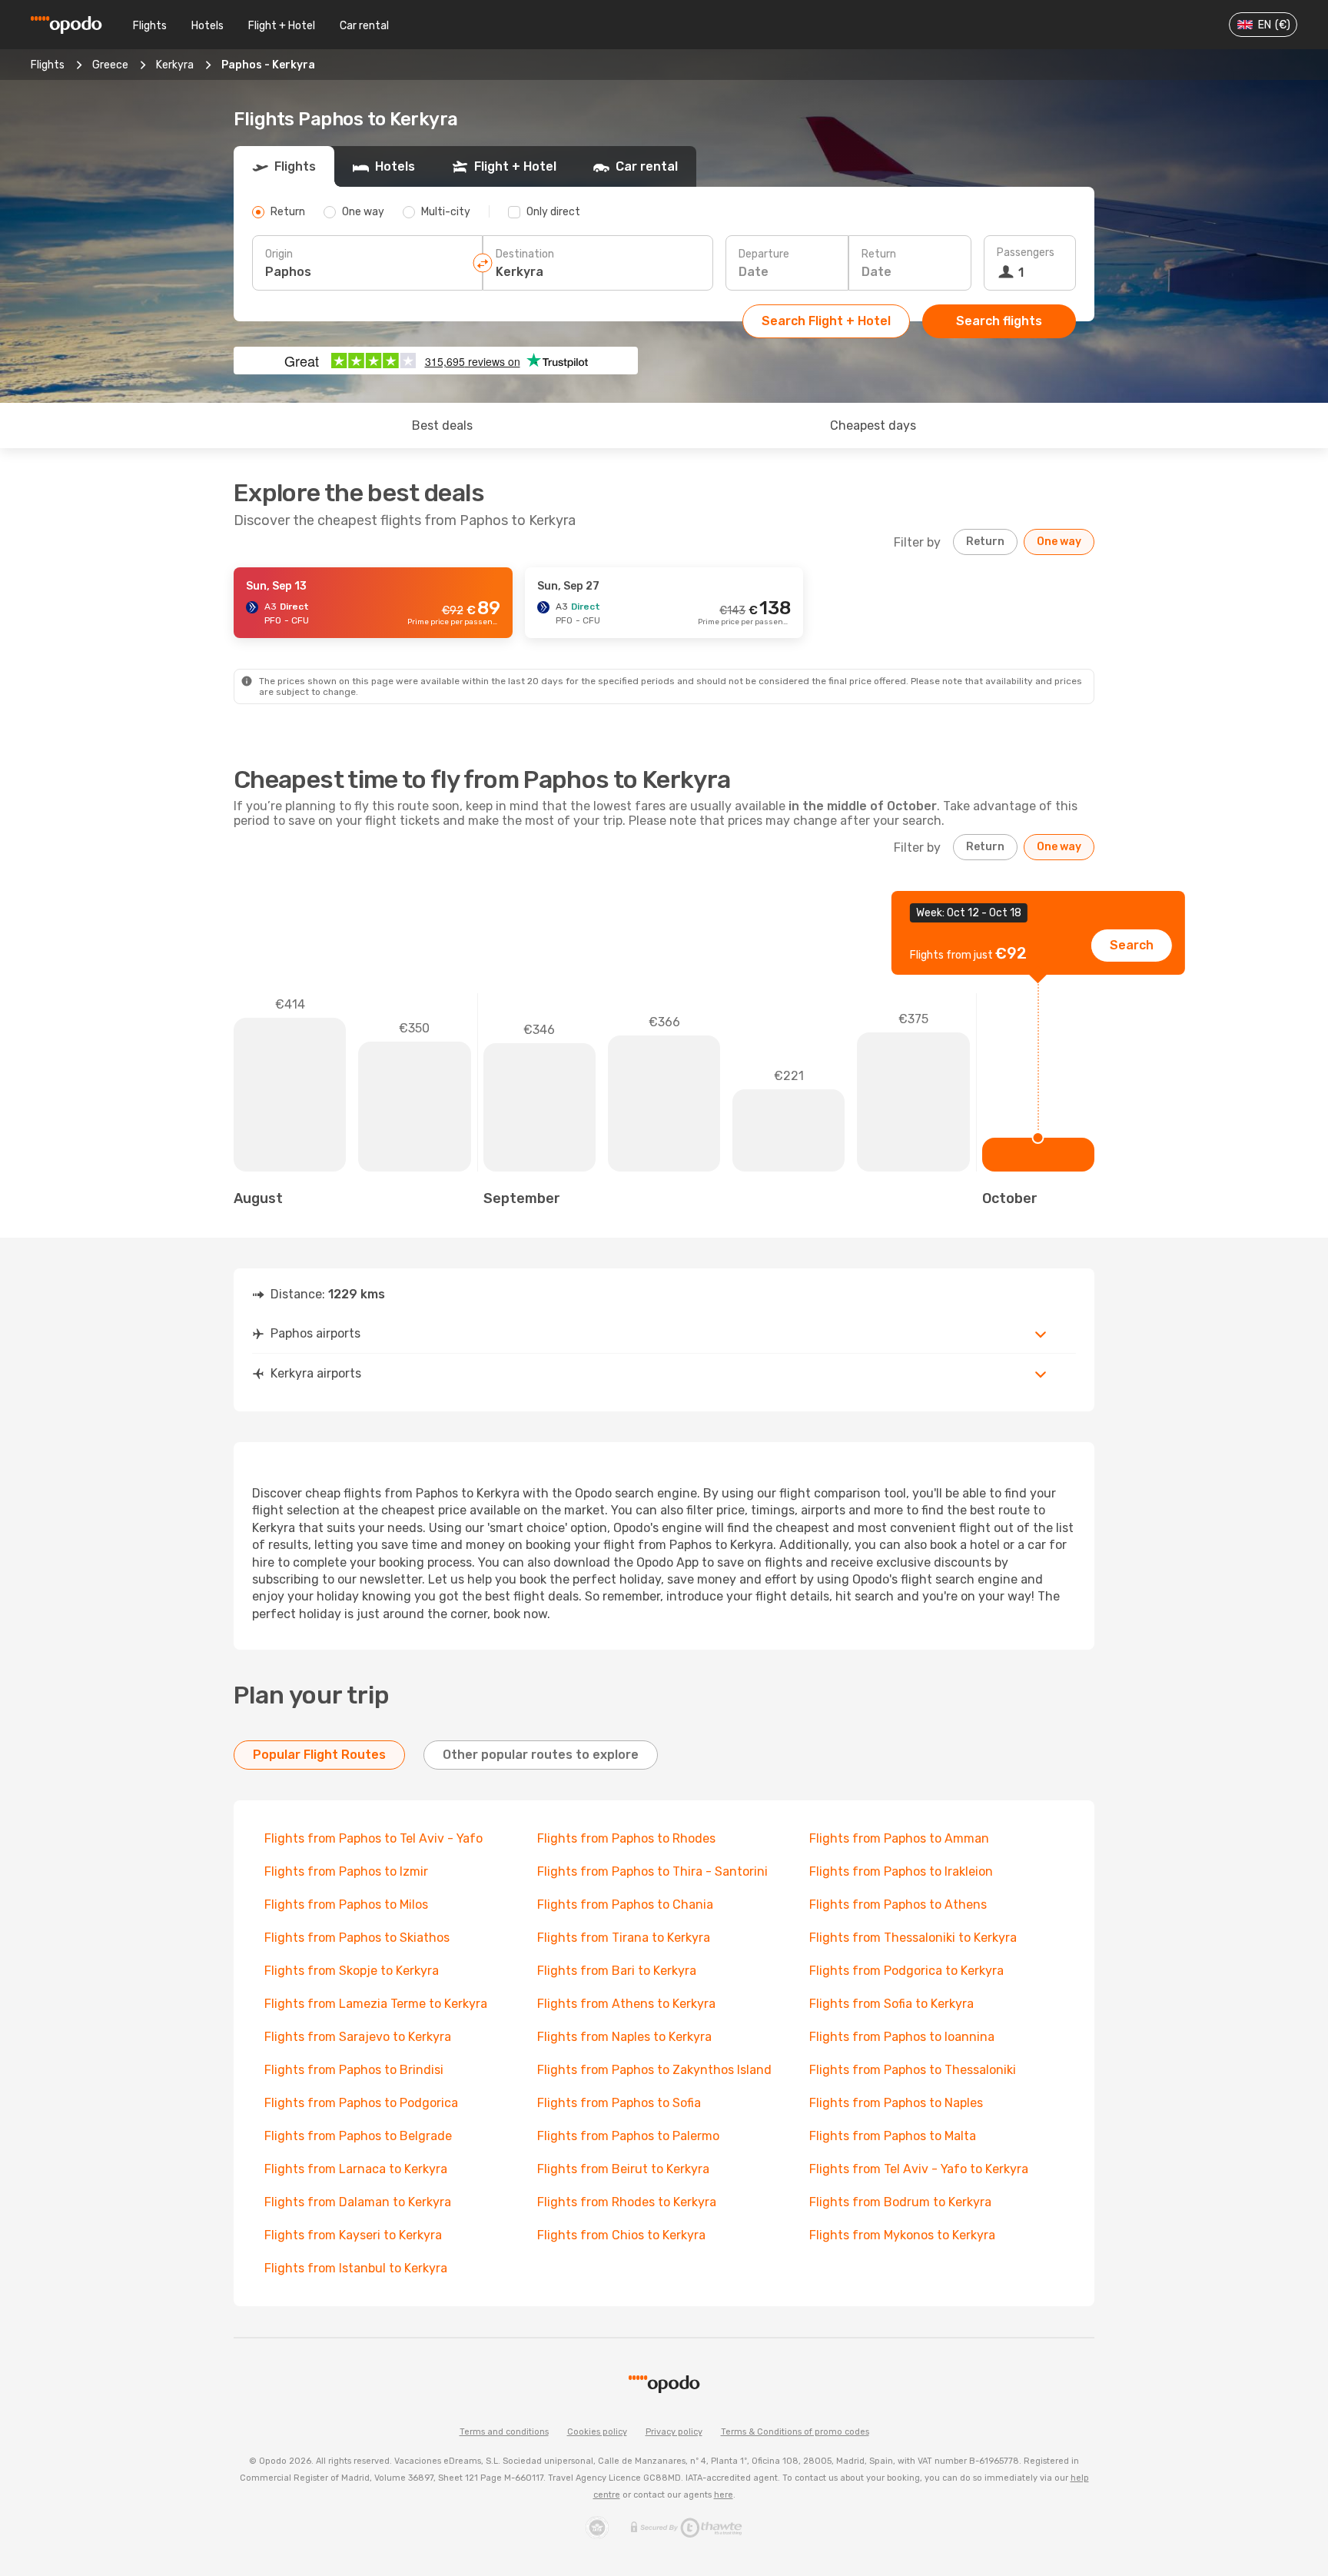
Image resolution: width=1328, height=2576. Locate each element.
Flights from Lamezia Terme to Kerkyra (376, 2004)
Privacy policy (674, 2432)
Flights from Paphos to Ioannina (902, 2037)
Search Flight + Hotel (826, 321)
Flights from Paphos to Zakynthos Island (654, 2070)
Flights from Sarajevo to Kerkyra (358, 2037)
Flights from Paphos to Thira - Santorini (652, 1871)
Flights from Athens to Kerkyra (626, 2004)
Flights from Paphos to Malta (893, 2136)
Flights (150, 26)
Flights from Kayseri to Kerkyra (353, 2235)
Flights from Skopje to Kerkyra (352, 1971)
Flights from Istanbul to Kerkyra (356, 2268)
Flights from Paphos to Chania (625, 1905)
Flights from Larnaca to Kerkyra (356, 2169)
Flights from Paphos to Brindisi (354, 2070)
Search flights (999, 321)
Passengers (1026, 253)
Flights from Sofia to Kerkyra (891, 2004)
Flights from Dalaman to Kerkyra (358, 2202)
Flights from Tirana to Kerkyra (624, 1938)
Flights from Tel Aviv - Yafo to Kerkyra (919, 2169)
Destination (525, 254)
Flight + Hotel (282, 26)
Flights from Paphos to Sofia (619, 2103)
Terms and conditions (504, 2432)
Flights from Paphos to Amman (899, 1838)
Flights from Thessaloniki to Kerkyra (913, 1938)
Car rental (364, 26)
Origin (279, 254)
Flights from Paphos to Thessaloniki (913, 2070)
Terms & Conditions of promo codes (795, 2432)
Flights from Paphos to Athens (898, 1905)
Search (1132, 945)
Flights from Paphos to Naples (896, 2103)
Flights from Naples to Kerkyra (624, 2037)
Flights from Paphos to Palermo (628, 2136)
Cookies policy (597, 2432)
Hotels (207, 26)
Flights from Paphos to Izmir (346, 1871)
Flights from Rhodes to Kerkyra (627, 2202)
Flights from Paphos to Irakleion (901, 1871)
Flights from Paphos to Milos (346, 1905)
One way (1059, 542)
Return (879, 254)
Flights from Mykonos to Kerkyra (902, 2235)
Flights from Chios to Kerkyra (621, 2235)
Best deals (442, 425)
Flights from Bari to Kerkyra (617, 1971)
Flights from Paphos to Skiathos (357, 1938)
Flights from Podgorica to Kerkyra (906, 1971)
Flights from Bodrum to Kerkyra (900, 2202)
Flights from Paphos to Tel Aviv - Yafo (373, 1838)
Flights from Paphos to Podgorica (361, 2103)
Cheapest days (873, 425)
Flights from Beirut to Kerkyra (623, 2169)
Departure (764, 254)
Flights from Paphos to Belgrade (358, 2136)
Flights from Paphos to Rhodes (626, 1838)
